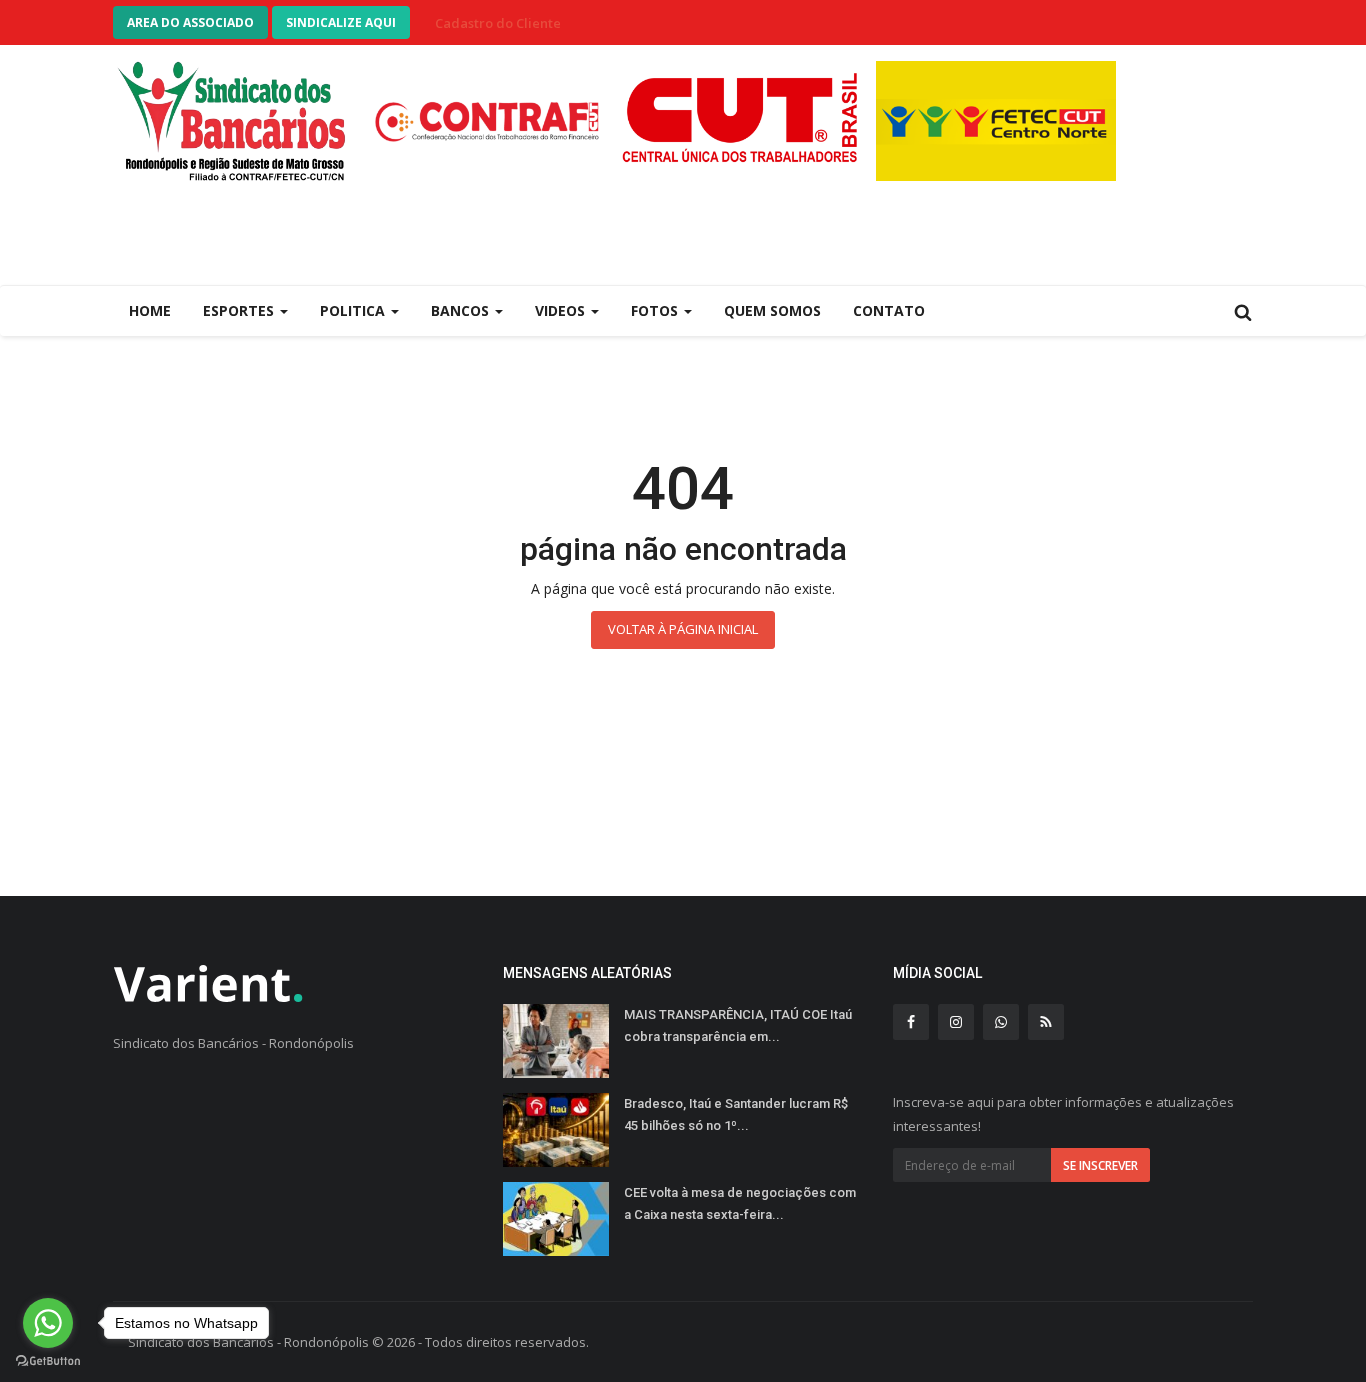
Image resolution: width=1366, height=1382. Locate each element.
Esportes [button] (240, 310)
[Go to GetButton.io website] (48, 1361)
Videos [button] (562, 310)
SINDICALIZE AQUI (341, 22)
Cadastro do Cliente (498, 23)
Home (150, 310)
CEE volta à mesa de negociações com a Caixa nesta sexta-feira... (740, 1203)
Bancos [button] (462, 310)
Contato (889, 310)
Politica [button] (354, 310)
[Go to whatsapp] (48, 1323)
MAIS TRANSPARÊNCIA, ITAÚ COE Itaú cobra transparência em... (738, 1025)
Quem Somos (772, 310)
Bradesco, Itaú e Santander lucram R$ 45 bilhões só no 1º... (736, 1114)
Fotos (656, 310)
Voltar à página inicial (683, 629)
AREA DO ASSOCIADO (190, 22)
